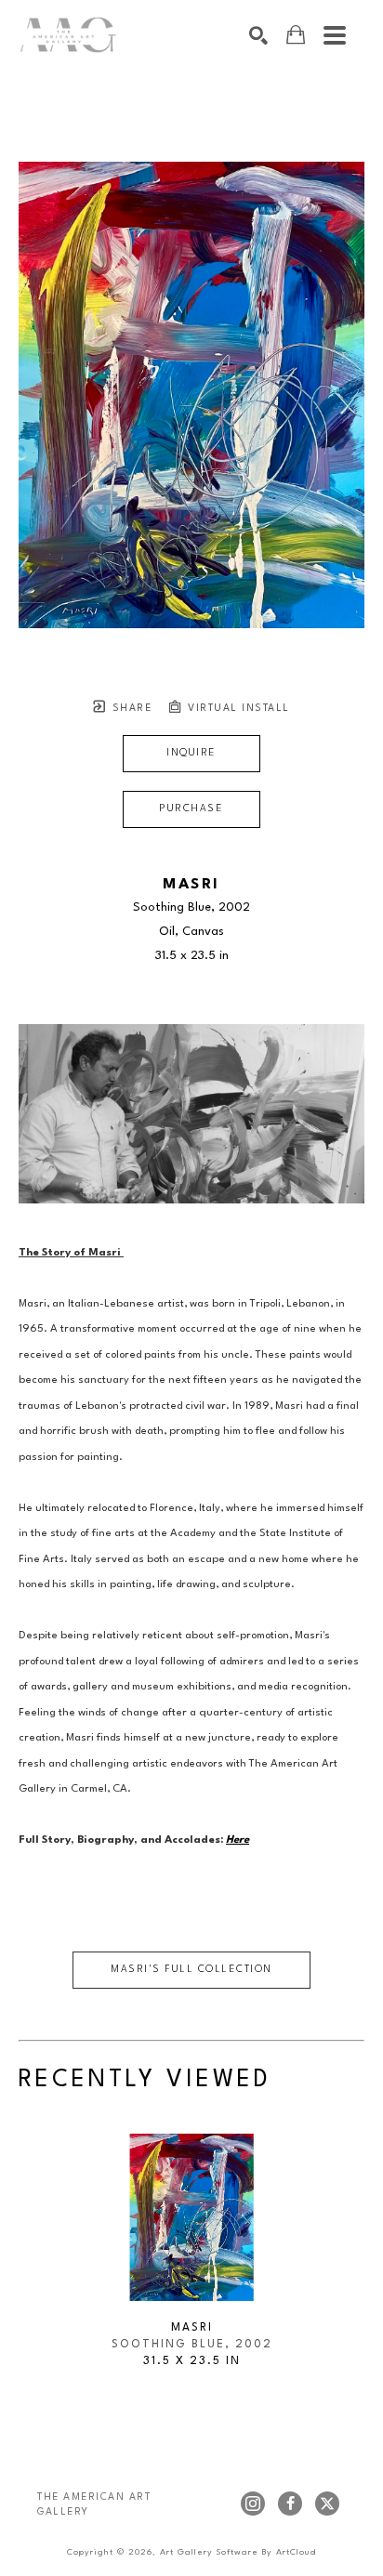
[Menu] (335, 35)
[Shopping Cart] (296, 35)
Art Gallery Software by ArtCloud (238, 2552)
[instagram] (253, 2504)
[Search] (258, 35)
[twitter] (327, 2504)
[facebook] (290, 2504)
